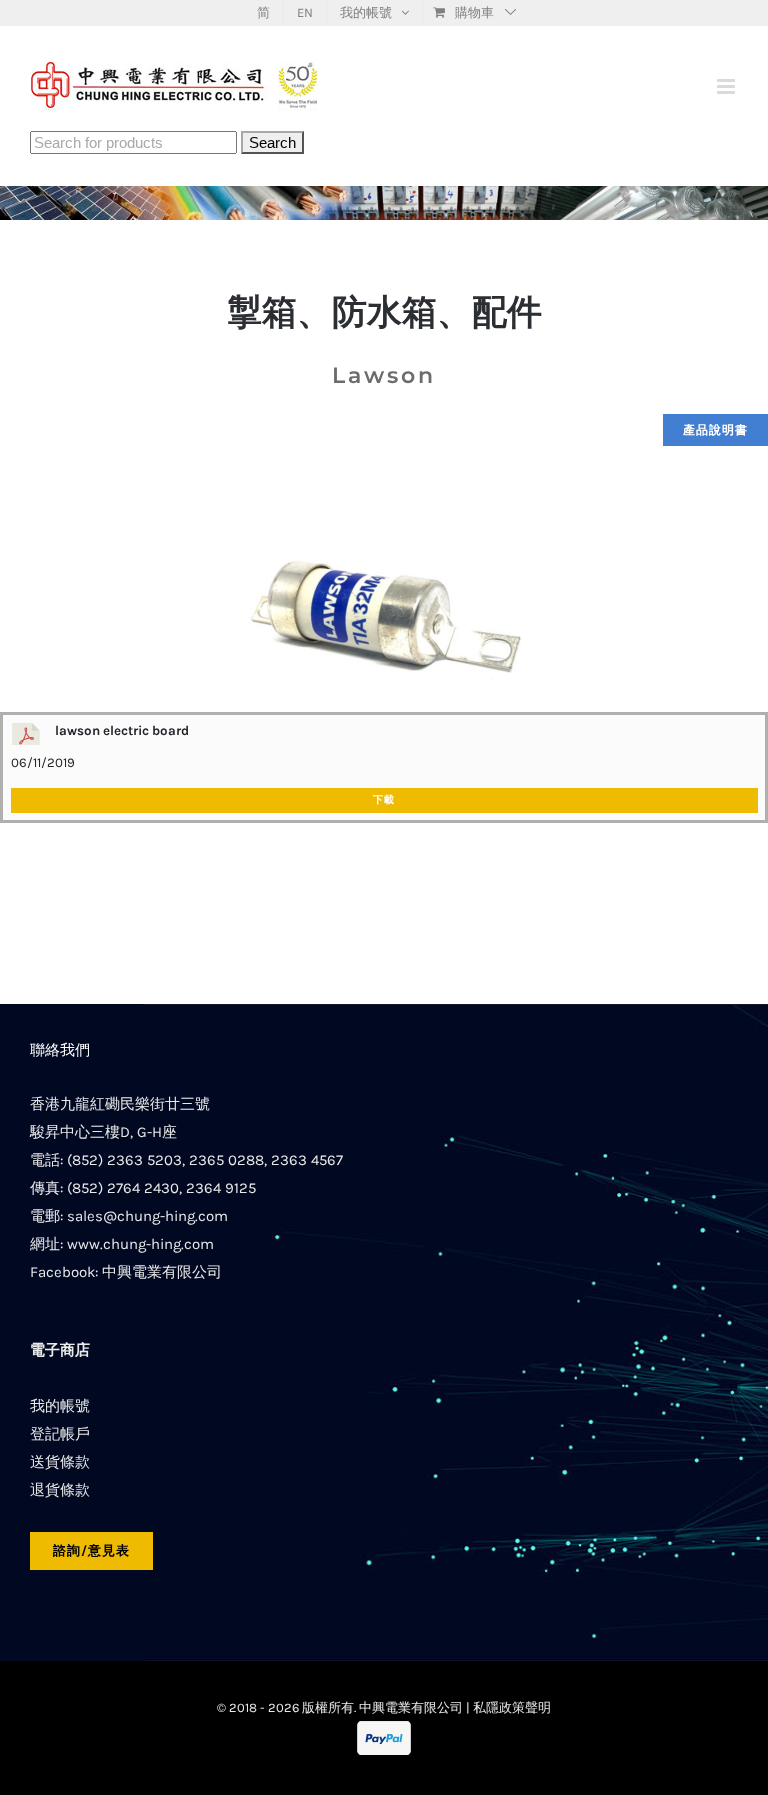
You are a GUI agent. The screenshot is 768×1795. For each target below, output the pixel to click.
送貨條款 (60, 1462)
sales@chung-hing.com (147, 1216)
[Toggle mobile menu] (727, 86)
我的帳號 (60, 1406)
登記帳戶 (60, 1434)
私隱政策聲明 (512, 1707)
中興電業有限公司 (162, 1272)
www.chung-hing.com (140, 1244)
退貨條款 (60, 1490)
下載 (384, 800)
